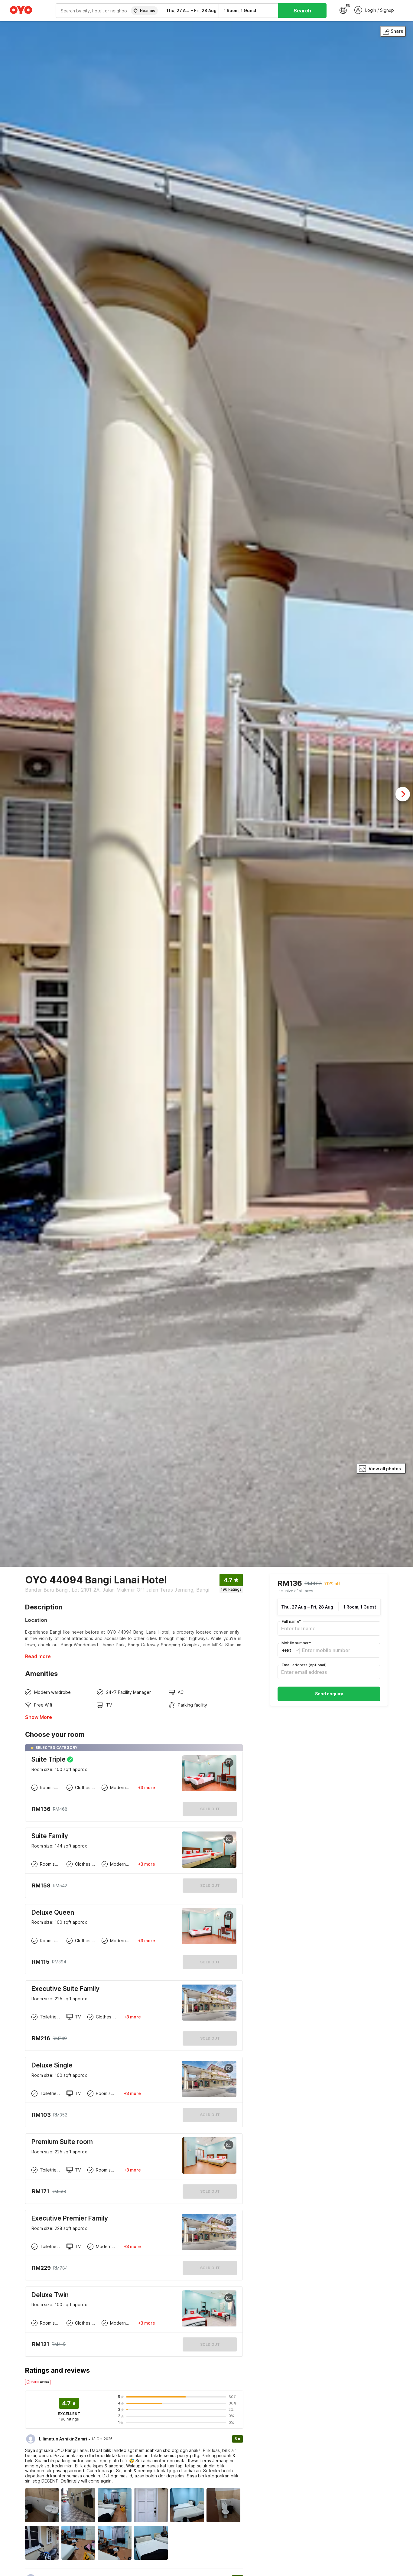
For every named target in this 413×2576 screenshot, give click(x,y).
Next (403, 794)
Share (397, 31)
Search (302, 11)
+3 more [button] (146, 1787)
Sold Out (210, 1885)
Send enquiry (329, 1694)
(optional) (304, 1665)
